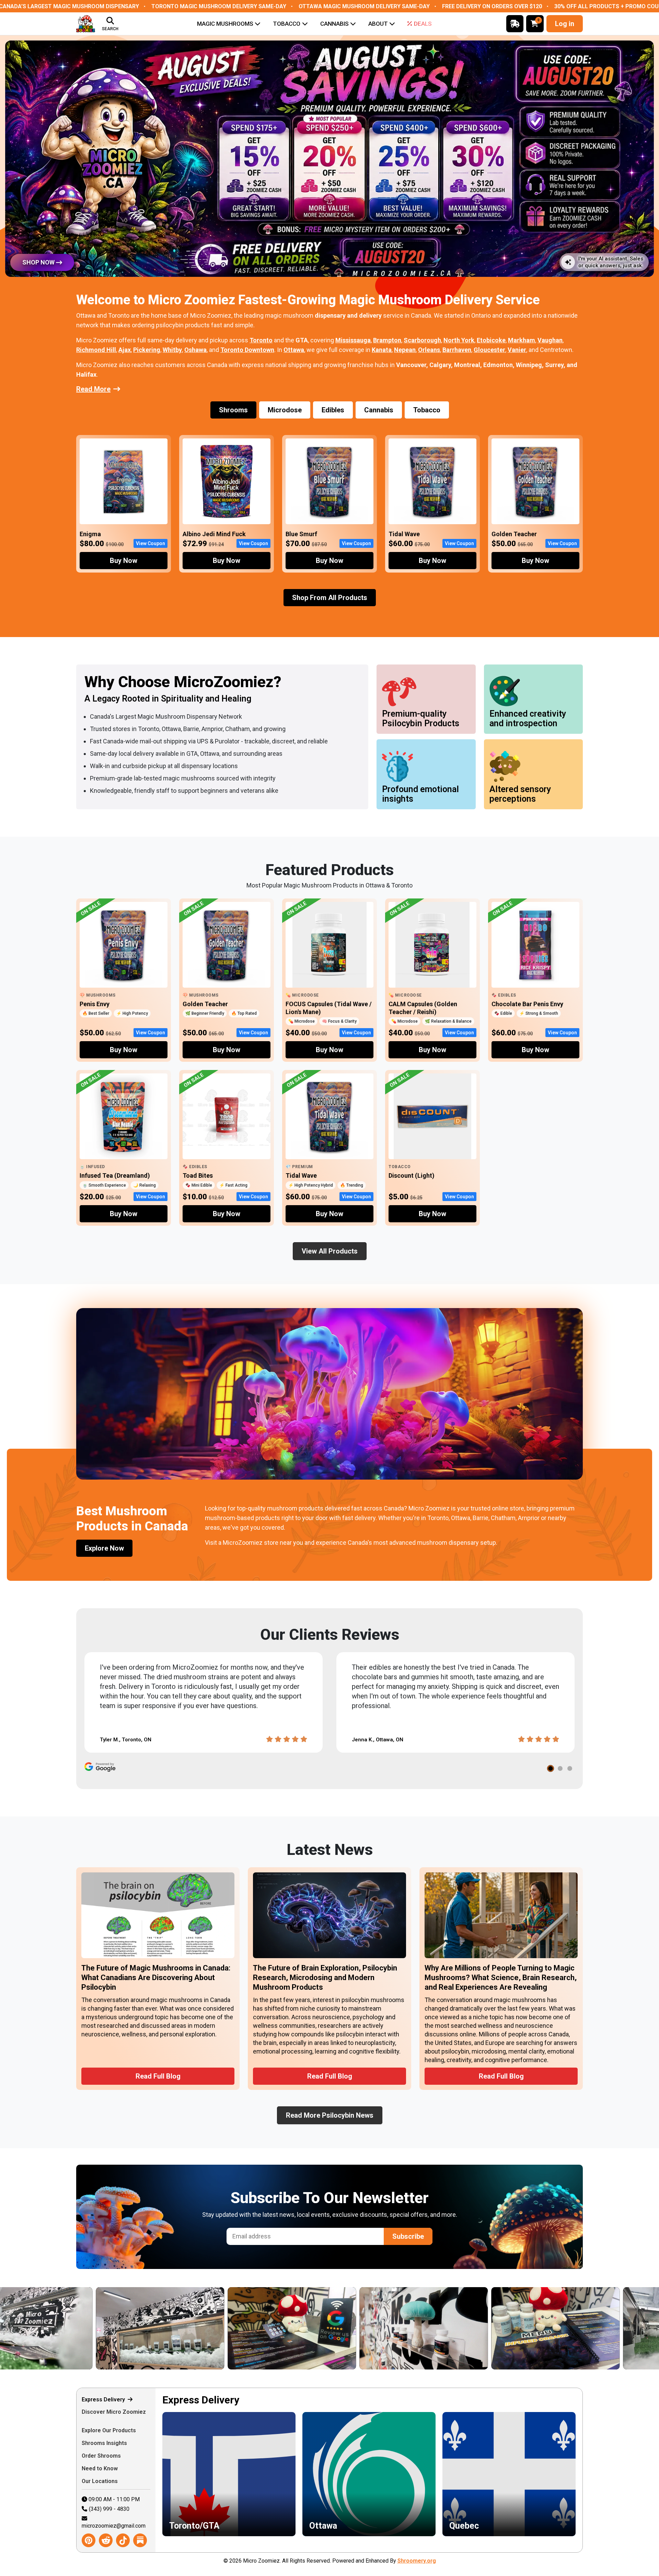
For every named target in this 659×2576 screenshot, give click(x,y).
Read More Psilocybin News (330, 2115)
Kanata (382, 350)
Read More (93, 389)
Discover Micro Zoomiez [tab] (114, 2412)
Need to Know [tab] (100, 2468)
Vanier (517, 350)
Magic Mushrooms (225, 24)
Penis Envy (95, 1004)
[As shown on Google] (100, 1767)
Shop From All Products (330, 598)
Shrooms (233, 410)
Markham (522, 340)
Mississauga (353, 340)
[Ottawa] (200, 2328)
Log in (565, 24)
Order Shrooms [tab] (102, 2456)
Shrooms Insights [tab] (105, 2443)
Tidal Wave (404, 534)
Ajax (125, 350)
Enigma (90, 534)
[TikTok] (123, 2540)
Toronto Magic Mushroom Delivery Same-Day (219, 6)
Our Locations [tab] (100, 2481)
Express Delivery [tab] (104, 2399)
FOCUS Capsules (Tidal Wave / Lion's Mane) (329, 1008)
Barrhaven (457, 350)
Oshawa (195, 350)
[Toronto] (332, 2328)
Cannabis (334, 24)
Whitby (172, 350)
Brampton (387, 340)
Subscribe (408, 2236)
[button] (551, 1768)
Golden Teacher (514, 534)
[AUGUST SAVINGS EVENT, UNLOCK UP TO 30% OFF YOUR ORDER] (329, 159)
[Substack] (140, 2540)
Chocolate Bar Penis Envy (527, 1004)
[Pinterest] (89, 2540)
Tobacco (287, 24)
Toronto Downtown (247, 350)
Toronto (261, 340)
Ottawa (294, 350)
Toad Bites (198, 1175)
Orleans (429, 350)
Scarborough (422, 340)
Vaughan (550, 340)
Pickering (147, 350)
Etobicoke (491, 340)
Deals (423, 24)
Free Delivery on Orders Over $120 (492, 6)
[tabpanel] (369, 2470)
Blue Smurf (301, 534)
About (378, 24)
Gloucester (489, 350)
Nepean (405, 350)
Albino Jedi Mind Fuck (214, 534)
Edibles (333, 410)
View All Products (330, 1251)
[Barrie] (464, 2328)
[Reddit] (106, 2540)
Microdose (285, 410)
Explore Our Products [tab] (109, 2430)
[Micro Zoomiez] (86, 24)
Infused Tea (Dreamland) (115, 1175)
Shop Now (38, 262)
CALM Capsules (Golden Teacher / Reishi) (423, 1008)
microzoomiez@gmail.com (114, 2526)
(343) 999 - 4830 (109, 2509)
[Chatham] (69, 2328)
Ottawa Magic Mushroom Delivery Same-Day (364, 6)
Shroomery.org (417, 2561)
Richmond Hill (96, 350)
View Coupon (151, 543)
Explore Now (104, 1548)
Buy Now (124, 561)
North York (459, 340)
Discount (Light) (412, 1175)
